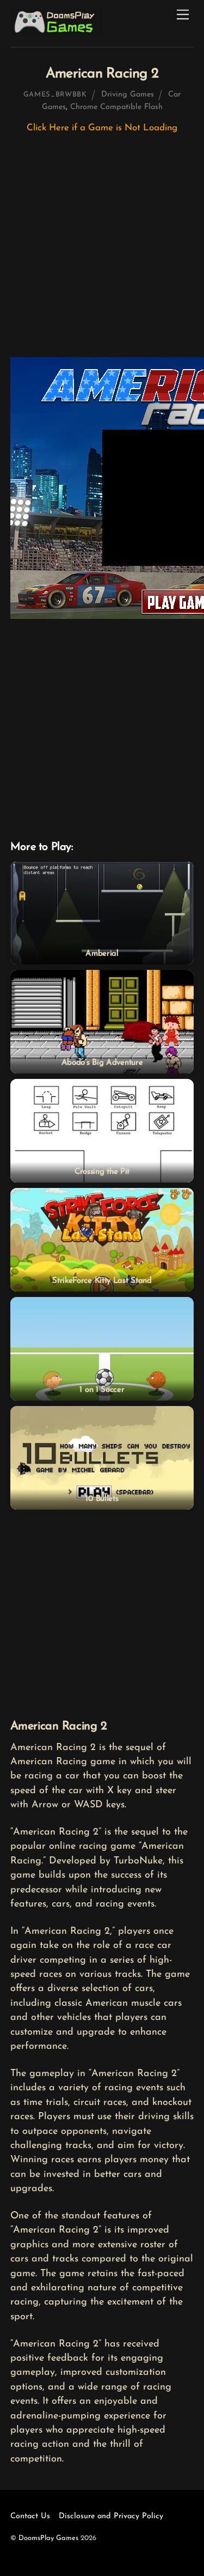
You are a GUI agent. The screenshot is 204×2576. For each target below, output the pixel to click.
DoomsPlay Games (48, 2538)
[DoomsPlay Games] (56, 33)
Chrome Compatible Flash (116, 107)
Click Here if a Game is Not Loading (102, 128)
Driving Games (128, 95)
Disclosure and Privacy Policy (111, 2516)
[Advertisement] (102, 251)
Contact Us (30, 2516)
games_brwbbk (55, 95)
